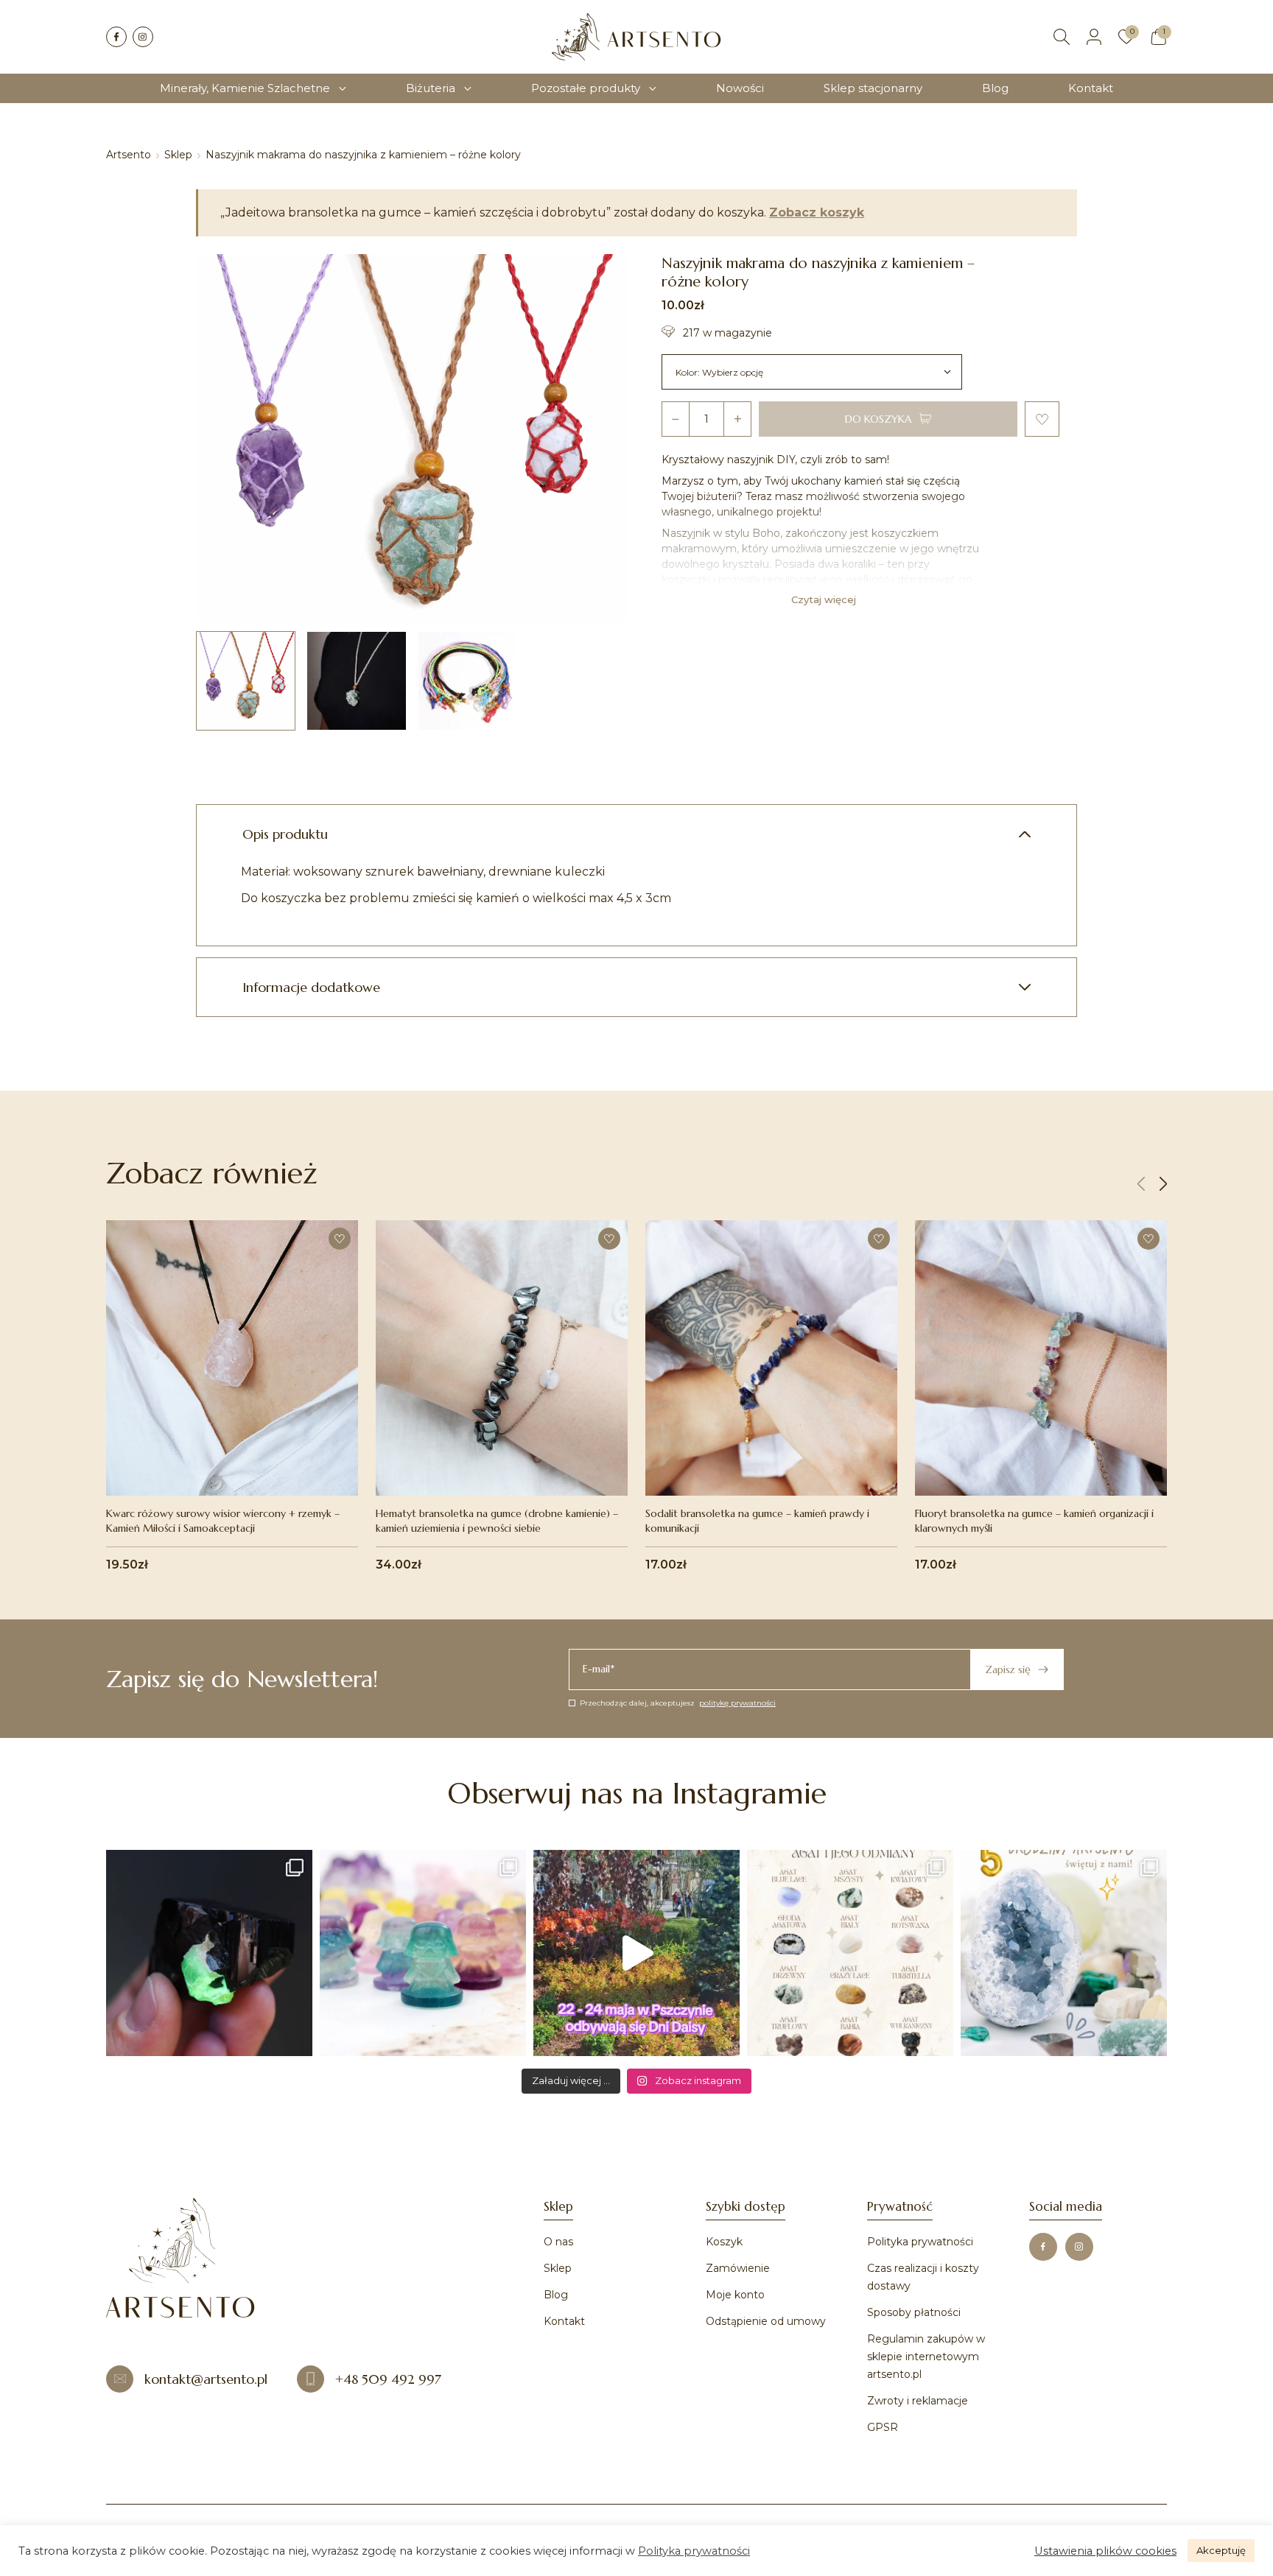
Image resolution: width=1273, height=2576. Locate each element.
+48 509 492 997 (388, 2379)
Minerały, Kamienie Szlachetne (245, 88)
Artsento (129, 155)
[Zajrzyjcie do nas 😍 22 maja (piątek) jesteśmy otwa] (636, 1953)
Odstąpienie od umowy (766, 2321)
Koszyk (724, 2242)
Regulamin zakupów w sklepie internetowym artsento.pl (926, 2357)
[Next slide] (1163, 1184)
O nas (558, 2242)
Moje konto (735, 2295)
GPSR (883, 2427)
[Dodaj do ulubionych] (1042, 419)
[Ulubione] (1126, 37)
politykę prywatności (737, 1703)
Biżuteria (431, 88)
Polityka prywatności (920, 2242)
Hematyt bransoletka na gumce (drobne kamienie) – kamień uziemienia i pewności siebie (497, 1521)
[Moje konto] (1094, 37)
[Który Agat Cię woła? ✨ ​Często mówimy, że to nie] (850, 1953)
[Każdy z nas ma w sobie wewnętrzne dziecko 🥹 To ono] (423, 1953)
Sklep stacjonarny (873, 88)
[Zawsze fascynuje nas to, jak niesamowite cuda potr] (209, 1953)
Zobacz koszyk (817, 213)
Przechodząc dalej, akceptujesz (678, 1703)
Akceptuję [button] (1221, 2550)
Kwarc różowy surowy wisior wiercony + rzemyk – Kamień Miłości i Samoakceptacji (223, 1521)
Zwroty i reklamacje (918, 2401)
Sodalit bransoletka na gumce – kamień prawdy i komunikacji (757, 1521)
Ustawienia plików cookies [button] (1105, 2551)
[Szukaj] (1062, 37)
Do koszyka (879, 419)
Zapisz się (1008, 1669)
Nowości (740, 88)
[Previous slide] (1141, 1184)
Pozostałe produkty (586, 88)
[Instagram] (143, 37)
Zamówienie (738, 2268)
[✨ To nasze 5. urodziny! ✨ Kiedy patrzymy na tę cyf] (1064, 1953)
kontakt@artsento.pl (206, 2379)
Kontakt (1091, 88)
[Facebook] (116, 37)
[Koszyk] (1159, 37)
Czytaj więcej (824, 599)
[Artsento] (636, 37)
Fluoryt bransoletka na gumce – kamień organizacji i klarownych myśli (1034, 1521)
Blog (995, 88)
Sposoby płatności (914, 2312)
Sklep (178, 155)
